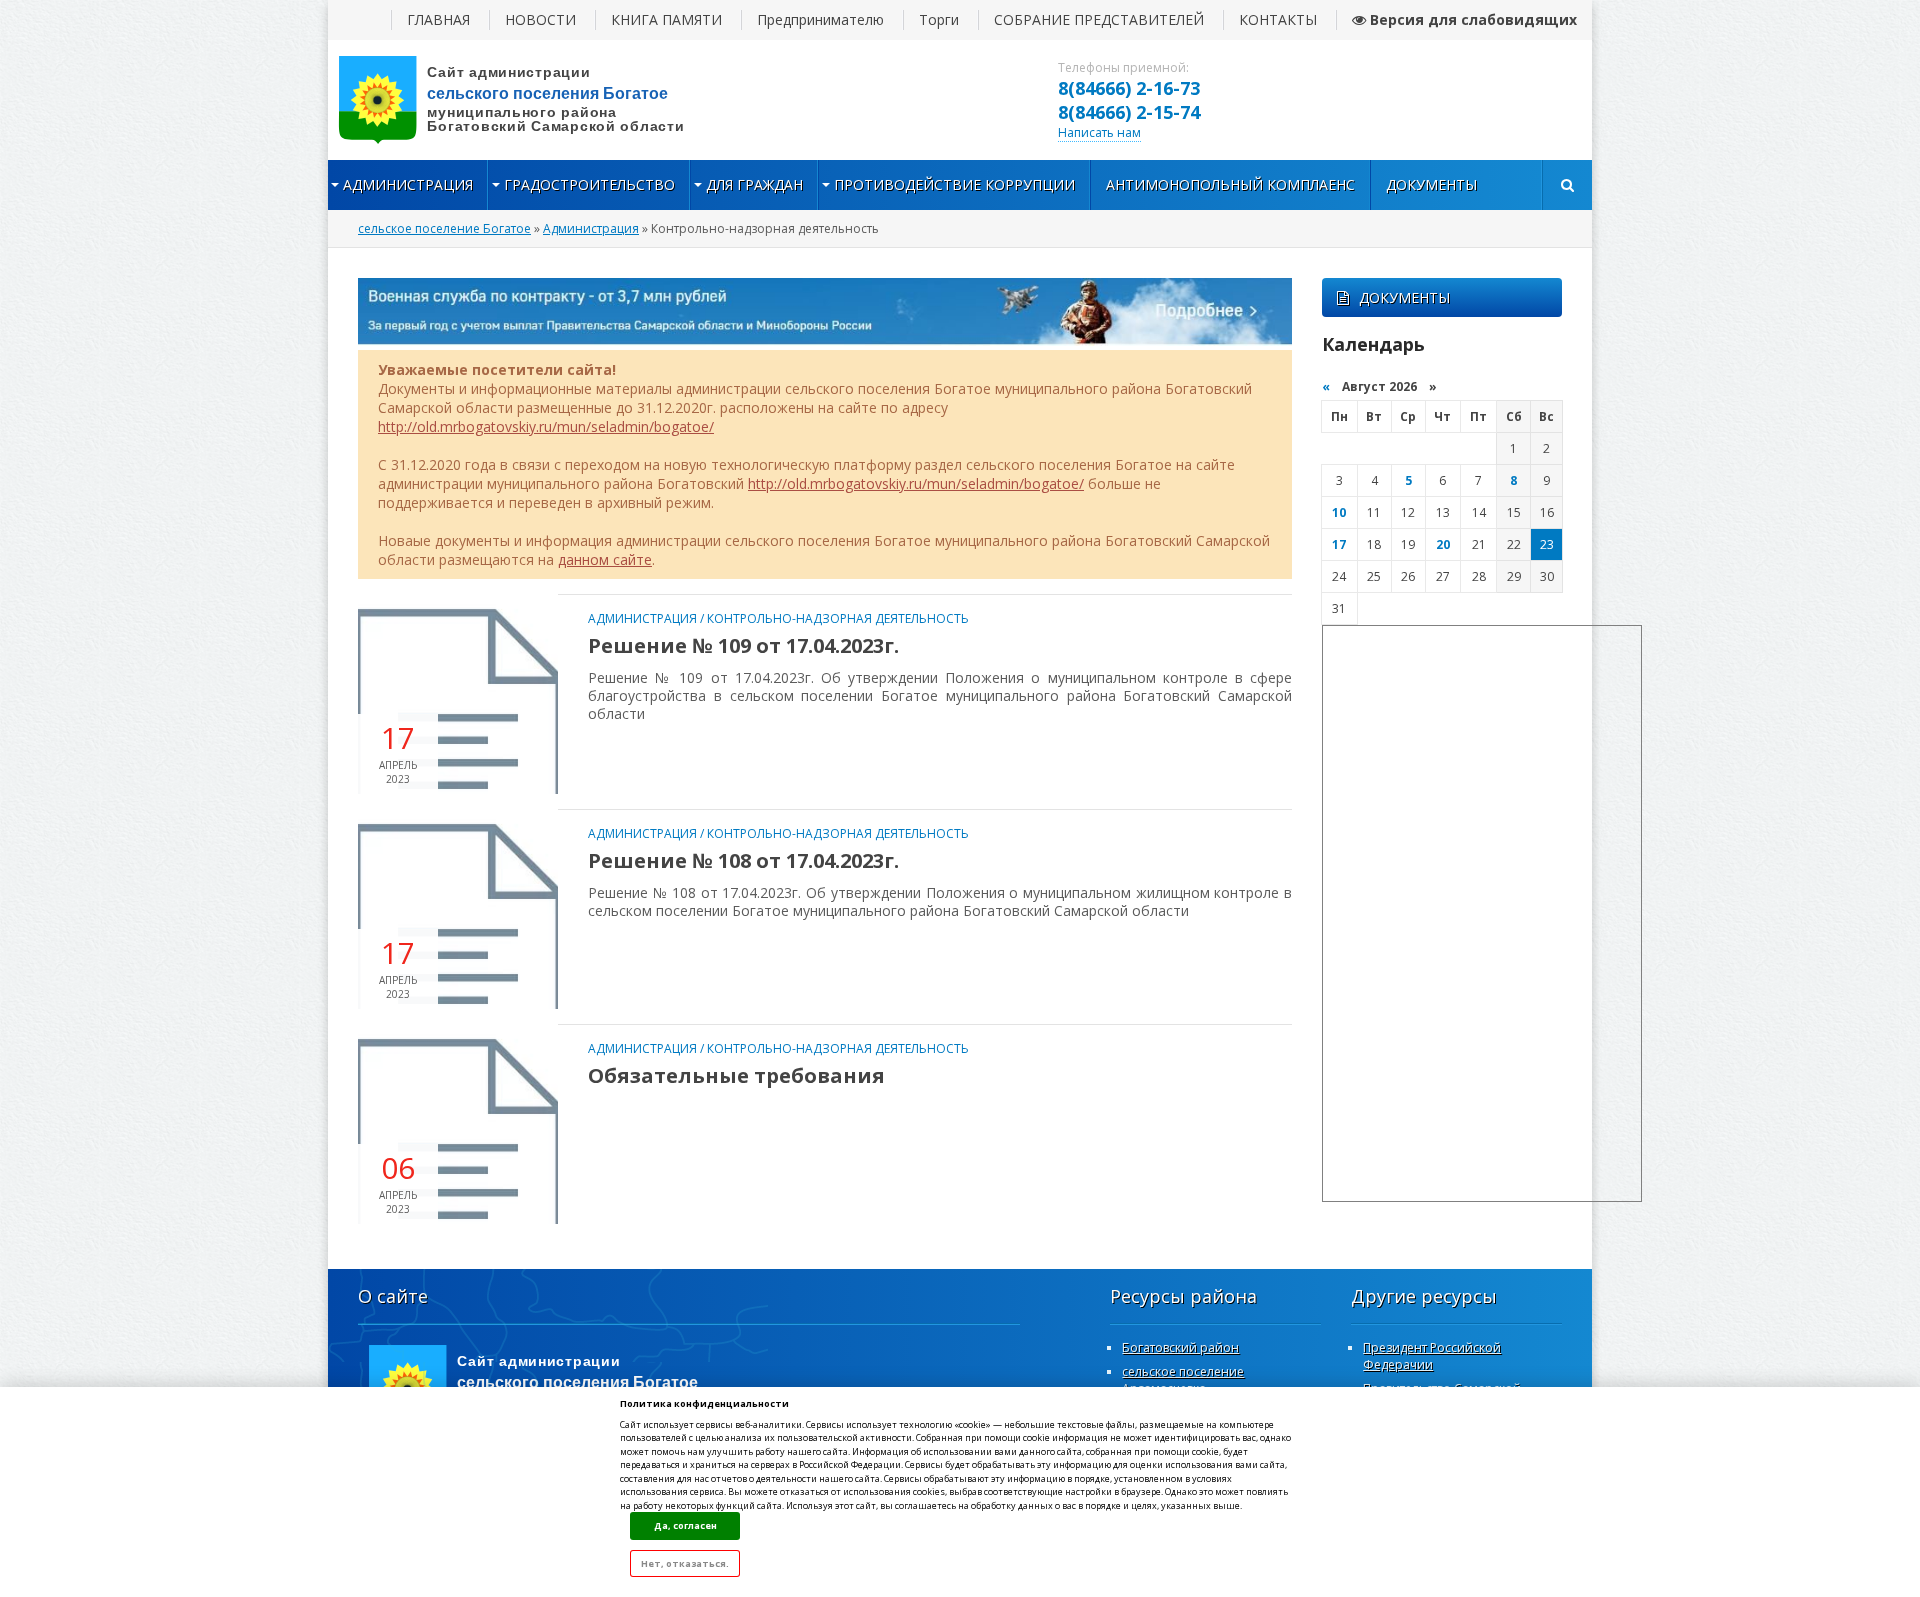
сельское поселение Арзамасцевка (1183, 1380)
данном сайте (605, 559)
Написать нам (1099, 132)
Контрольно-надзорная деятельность (838, 618)
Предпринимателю (820, 19)
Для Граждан (754, 184)
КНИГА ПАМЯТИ (666, 19)
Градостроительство (589, 184)
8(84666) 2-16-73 (1129, 88)
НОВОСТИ (540, 19)
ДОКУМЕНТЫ (1404, 297)
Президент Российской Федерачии (1432, 1356)
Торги (939, 19)
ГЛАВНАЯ (438, 19)
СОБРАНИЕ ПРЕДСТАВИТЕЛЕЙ (1099, 19)
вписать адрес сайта (528, 100)
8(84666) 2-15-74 (1129, 112)
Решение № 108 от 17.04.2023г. (743, 860)
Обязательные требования (736, 1075)
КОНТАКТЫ (1278, 19)
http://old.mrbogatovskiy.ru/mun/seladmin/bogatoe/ (546, 426)
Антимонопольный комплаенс (1230, 184)
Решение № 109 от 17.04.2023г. (743, 645)
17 (1339, 544)
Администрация (408, 184)
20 (1443, 544)
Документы (1431, 184)
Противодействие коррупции (954, 184)
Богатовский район (1180, 1347)
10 (1339, 512)
